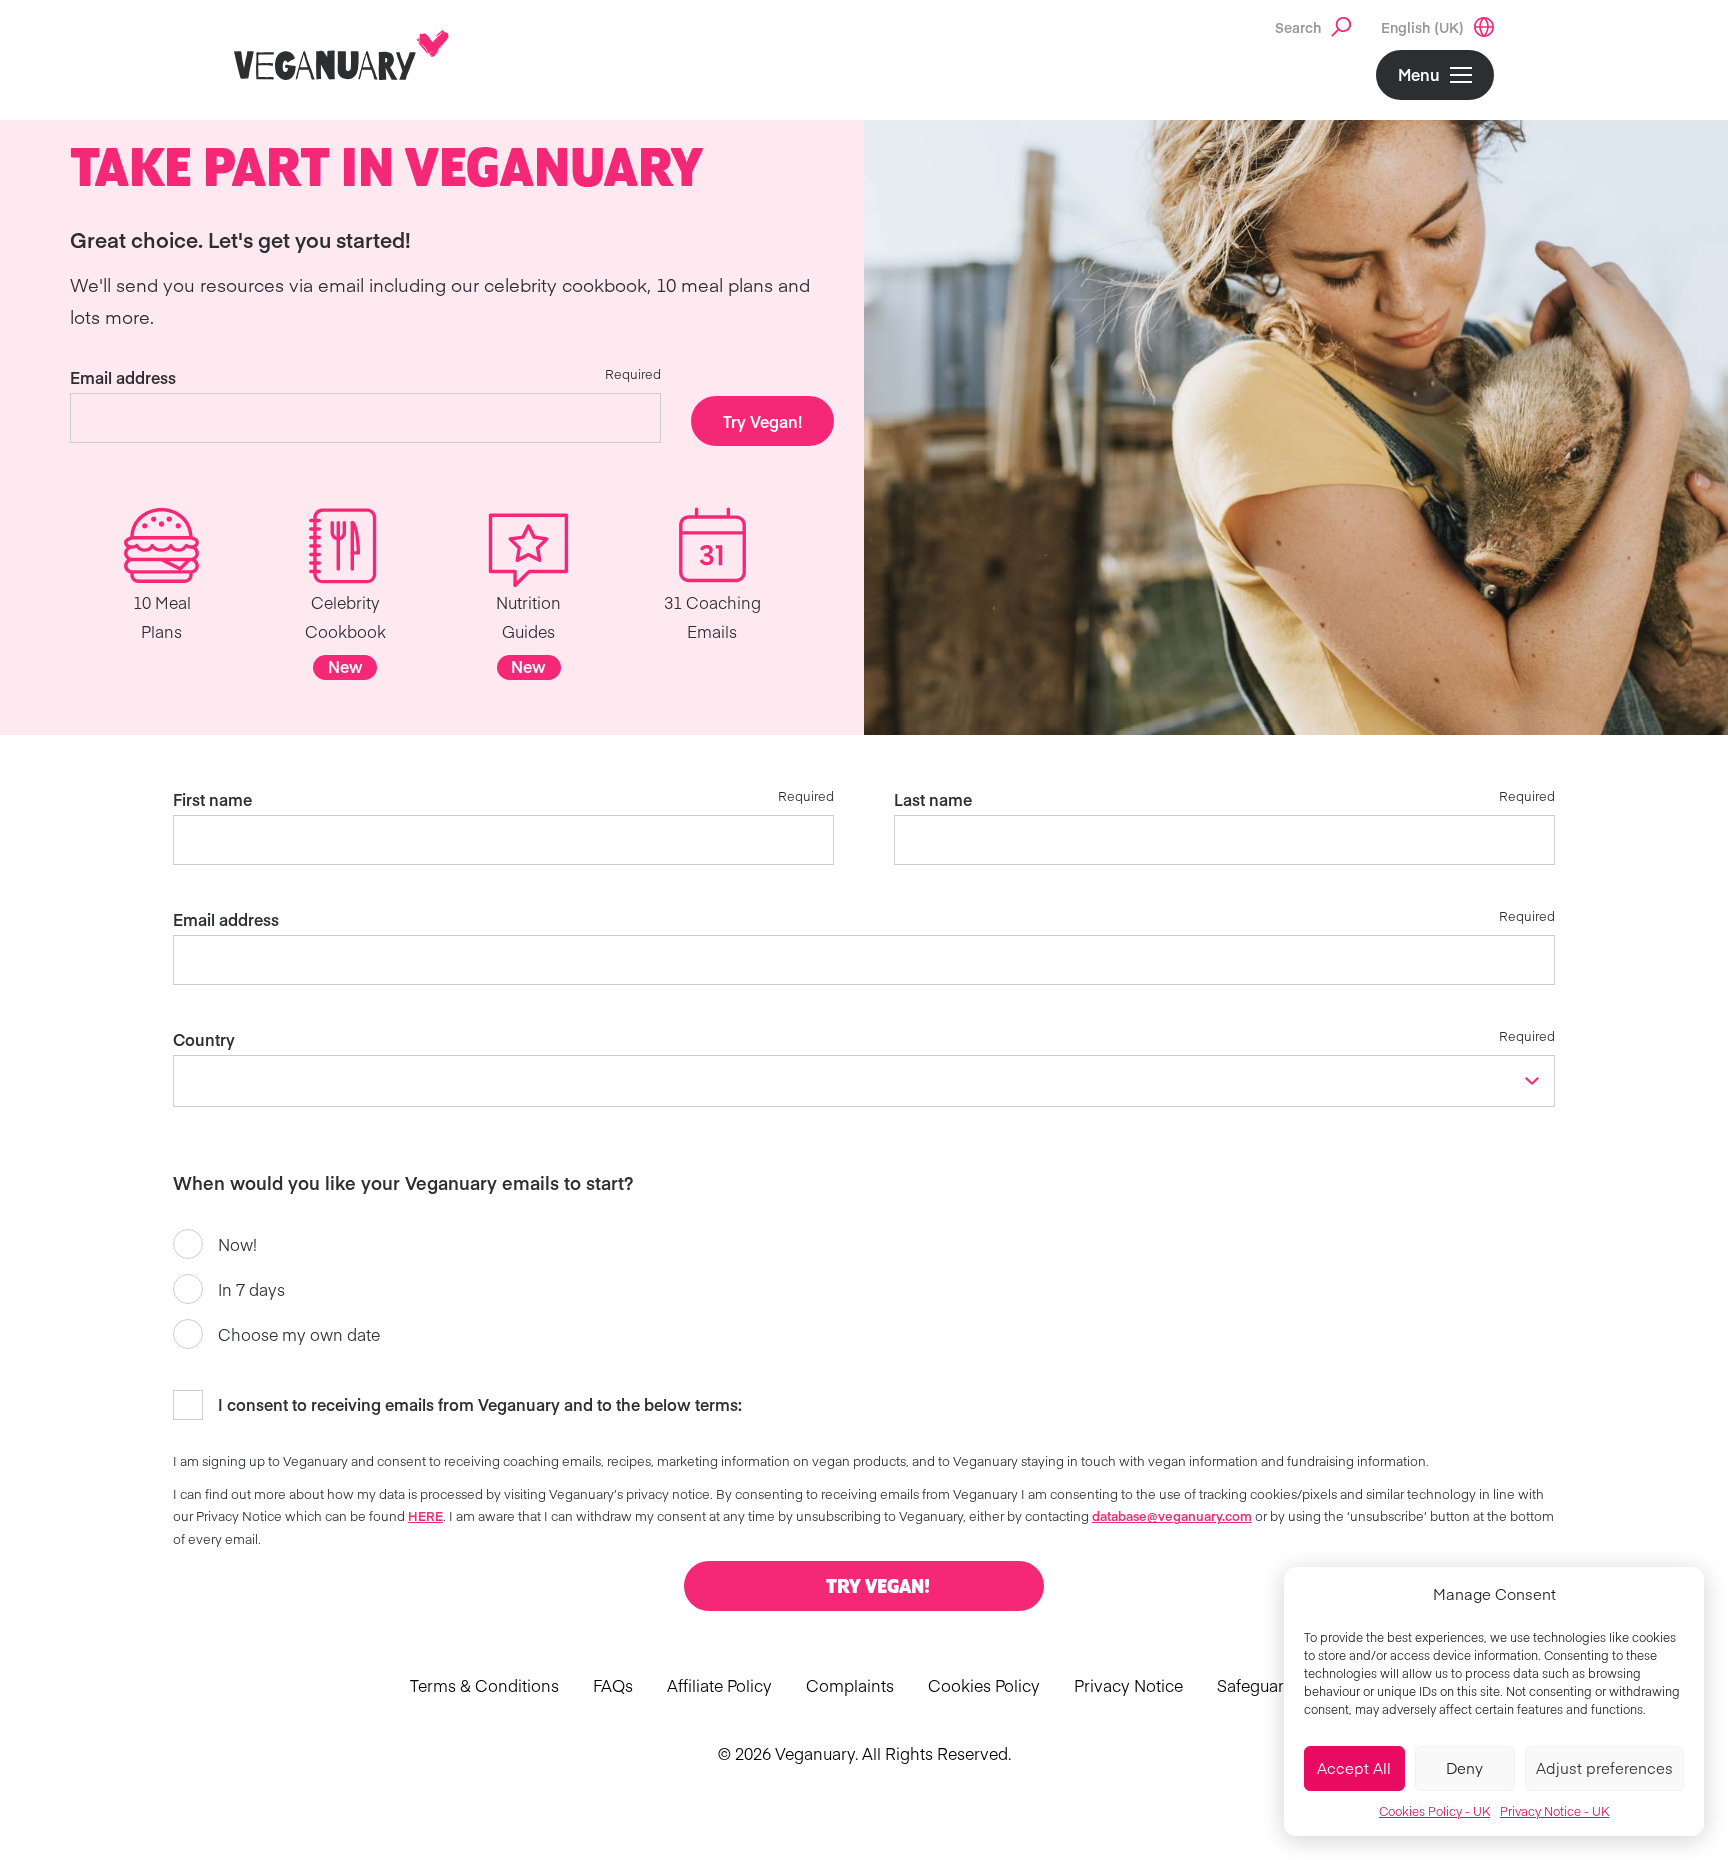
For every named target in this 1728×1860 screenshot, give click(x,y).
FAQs (613, 1685)
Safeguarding (1267, 1685)
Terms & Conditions (484, 1685)
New (345, 666)
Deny (1464, 1767)
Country (204, 1039)
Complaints (850, 1685)
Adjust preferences (1604, 1767)
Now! (237, 1244)
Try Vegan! (762, 421)
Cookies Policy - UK (1434, 1811)
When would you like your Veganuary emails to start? (403, 1182)
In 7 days (251, 1289)
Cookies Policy (984, 1685)
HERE (425, 1515)
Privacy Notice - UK (1554, 1811)
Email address (123, 377)
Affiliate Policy (719, 1685)
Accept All (1354, 1767)
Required (633, 373)
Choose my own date (299, 1334)
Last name (933, 799)
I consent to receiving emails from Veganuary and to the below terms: (480, 1404)
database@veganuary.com (1172, 1515)
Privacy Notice (1128, 1685)
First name (212, 799)
